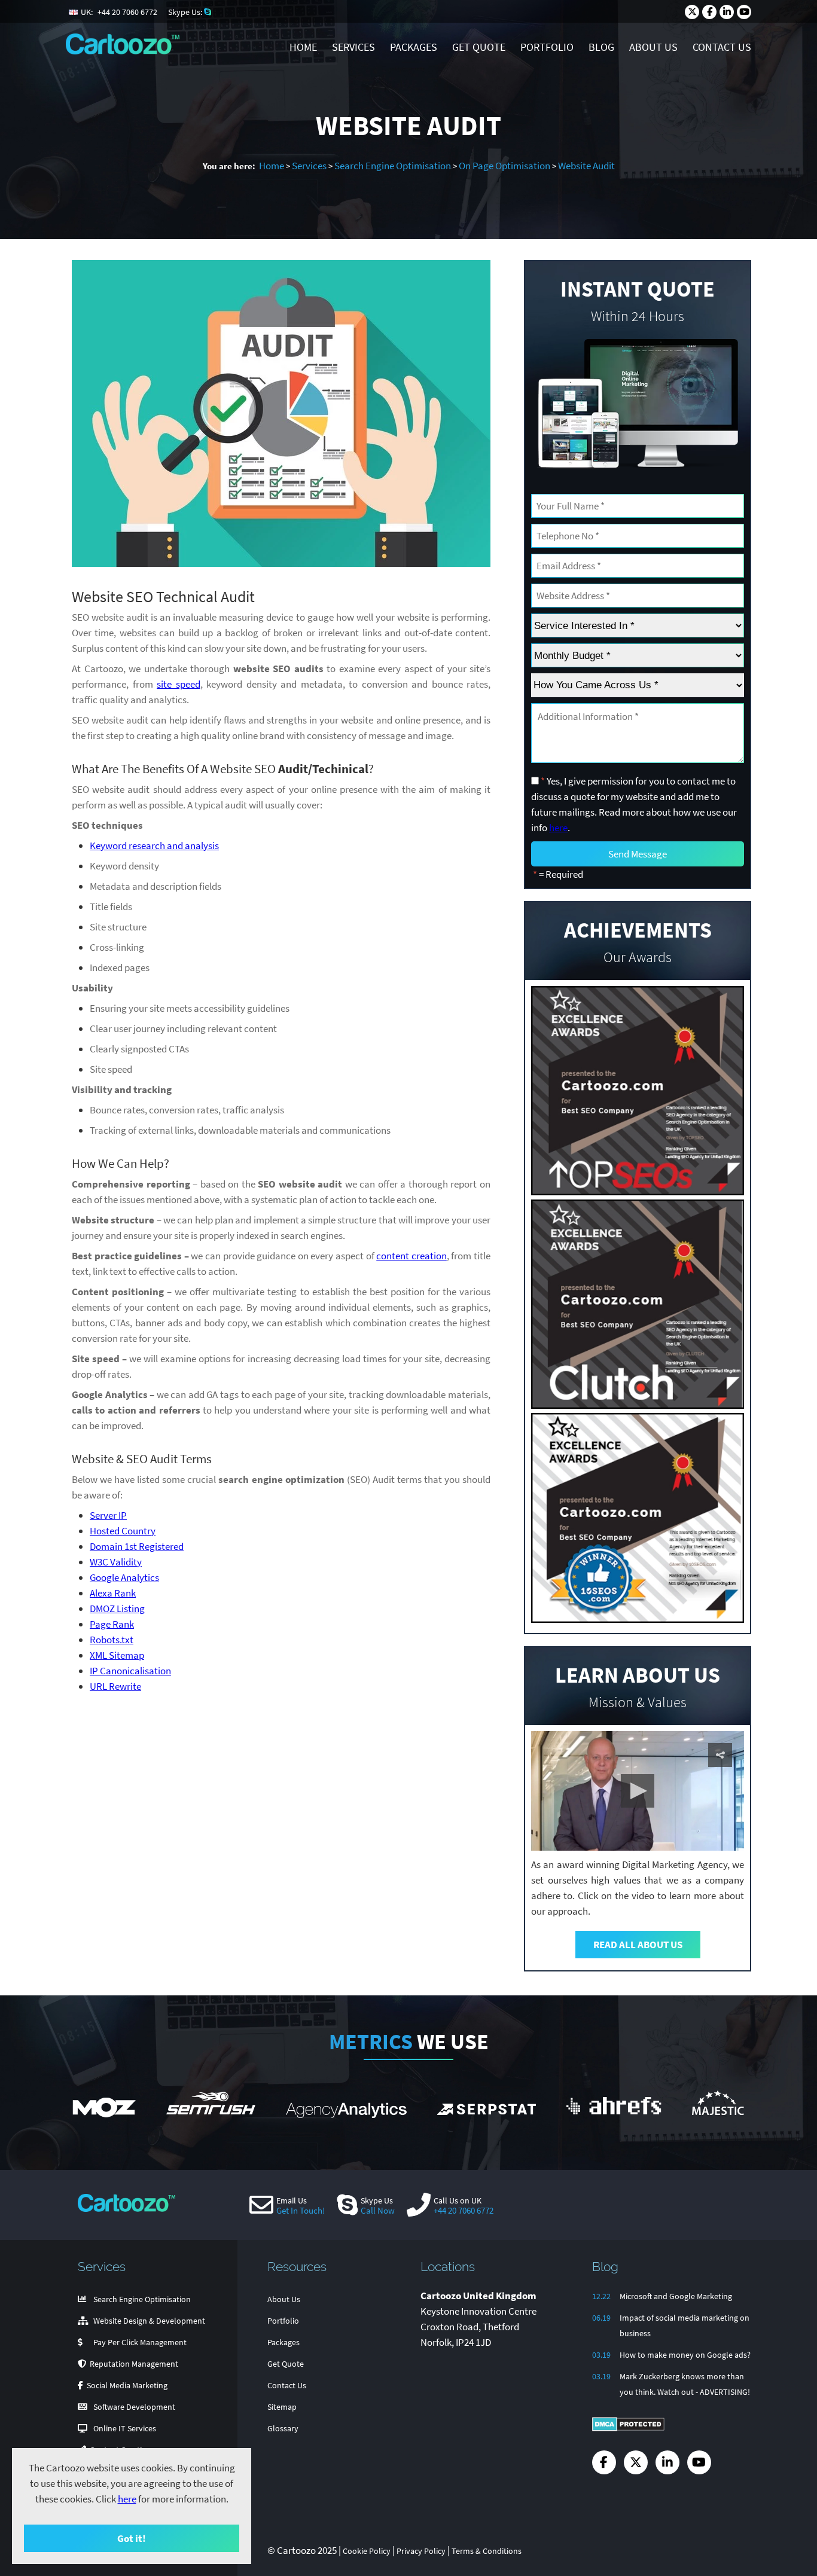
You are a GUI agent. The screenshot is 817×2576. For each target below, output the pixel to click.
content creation (411, 1256)
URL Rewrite (115, 1686)
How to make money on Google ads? (685, 2355)
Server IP (108, 1515)
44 (127, 12)
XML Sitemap (117, 1655)
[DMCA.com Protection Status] (628, 2428)
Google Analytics (124, 1577)
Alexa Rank (113, 1593)
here (127, 2499)
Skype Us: (186, 12)
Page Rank (112, 1624)
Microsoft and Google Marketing (676, 2296)
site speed (179, 684)
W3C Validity (116, 1562)
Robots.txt (112, 1640)
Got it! (132, 2538)
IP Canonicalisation (130, 1671)
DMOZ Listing (117, 1609)
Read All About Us (638, 1945)
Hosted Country (123, 1531)
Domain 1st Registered (137, 1546)
